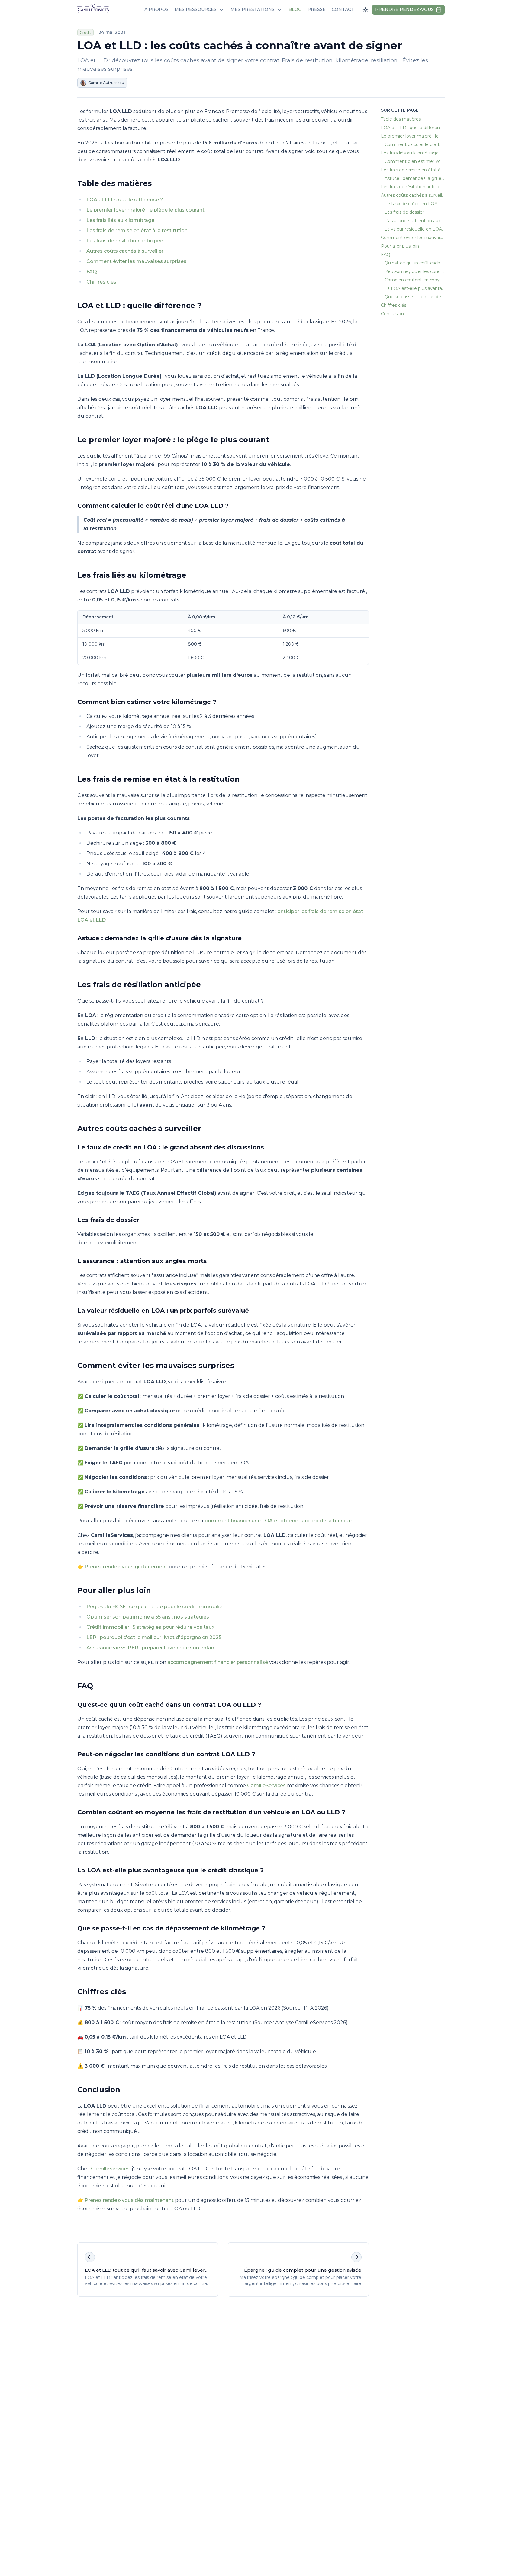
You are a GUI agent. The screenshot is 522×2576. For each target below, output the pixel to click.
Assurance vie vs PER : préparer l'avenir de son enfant (151, 1648)
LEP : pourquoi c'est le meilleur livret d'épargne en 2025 (154, 1637)
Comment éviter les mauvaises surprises (136, 261)
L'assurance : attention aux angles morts (142, 1261)
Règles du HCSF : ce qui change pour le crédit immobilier (155, 1607)
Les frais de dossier (108, 1220)
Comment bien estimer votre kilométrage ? (147, 702)
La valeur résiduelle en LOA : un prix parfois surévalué (163, 1311)
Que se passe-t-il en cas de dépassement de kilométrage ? (171, 1928)
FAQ (92, 272)
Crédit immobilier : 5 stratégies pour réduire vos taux (150, 1627)
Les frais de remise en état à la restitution (137, 230)
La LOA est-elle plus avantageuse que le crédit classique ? (171, 1870)
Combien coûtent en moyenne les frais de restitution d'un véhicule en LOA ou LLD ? (211, 1812)
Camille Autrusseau (106, 83)
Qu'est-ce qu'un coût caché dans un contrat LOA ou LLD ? (169, 1705)
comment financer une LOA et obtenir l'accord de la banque (278, 1521)
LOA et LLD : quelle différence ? (125, 200)
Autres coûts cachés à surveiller (125, 251)
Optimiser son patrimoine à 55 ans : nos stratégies (148, 1617)
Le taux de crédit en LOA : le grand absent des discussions (171, 1147)
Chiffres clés (101, 282)
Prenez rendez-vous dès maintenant (129, 2200)
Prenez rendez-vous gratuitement (126, 1567)
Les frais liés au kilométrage (120, 220)
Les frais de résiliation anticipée (125, 241)
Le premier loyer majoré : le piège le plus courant (145, 210)
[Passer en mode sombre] (366, 10)
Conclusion (99, 2090)
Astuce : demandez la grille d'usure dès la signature (159, 938)
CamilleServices (266, 1785)
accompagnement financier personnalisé (218, 1662)
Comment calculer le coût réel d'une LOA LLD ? (153, 506)
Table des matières (114, 183)
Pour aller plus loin (114, 1590)
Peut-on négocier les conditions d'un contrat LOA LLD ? (166, 1754)
